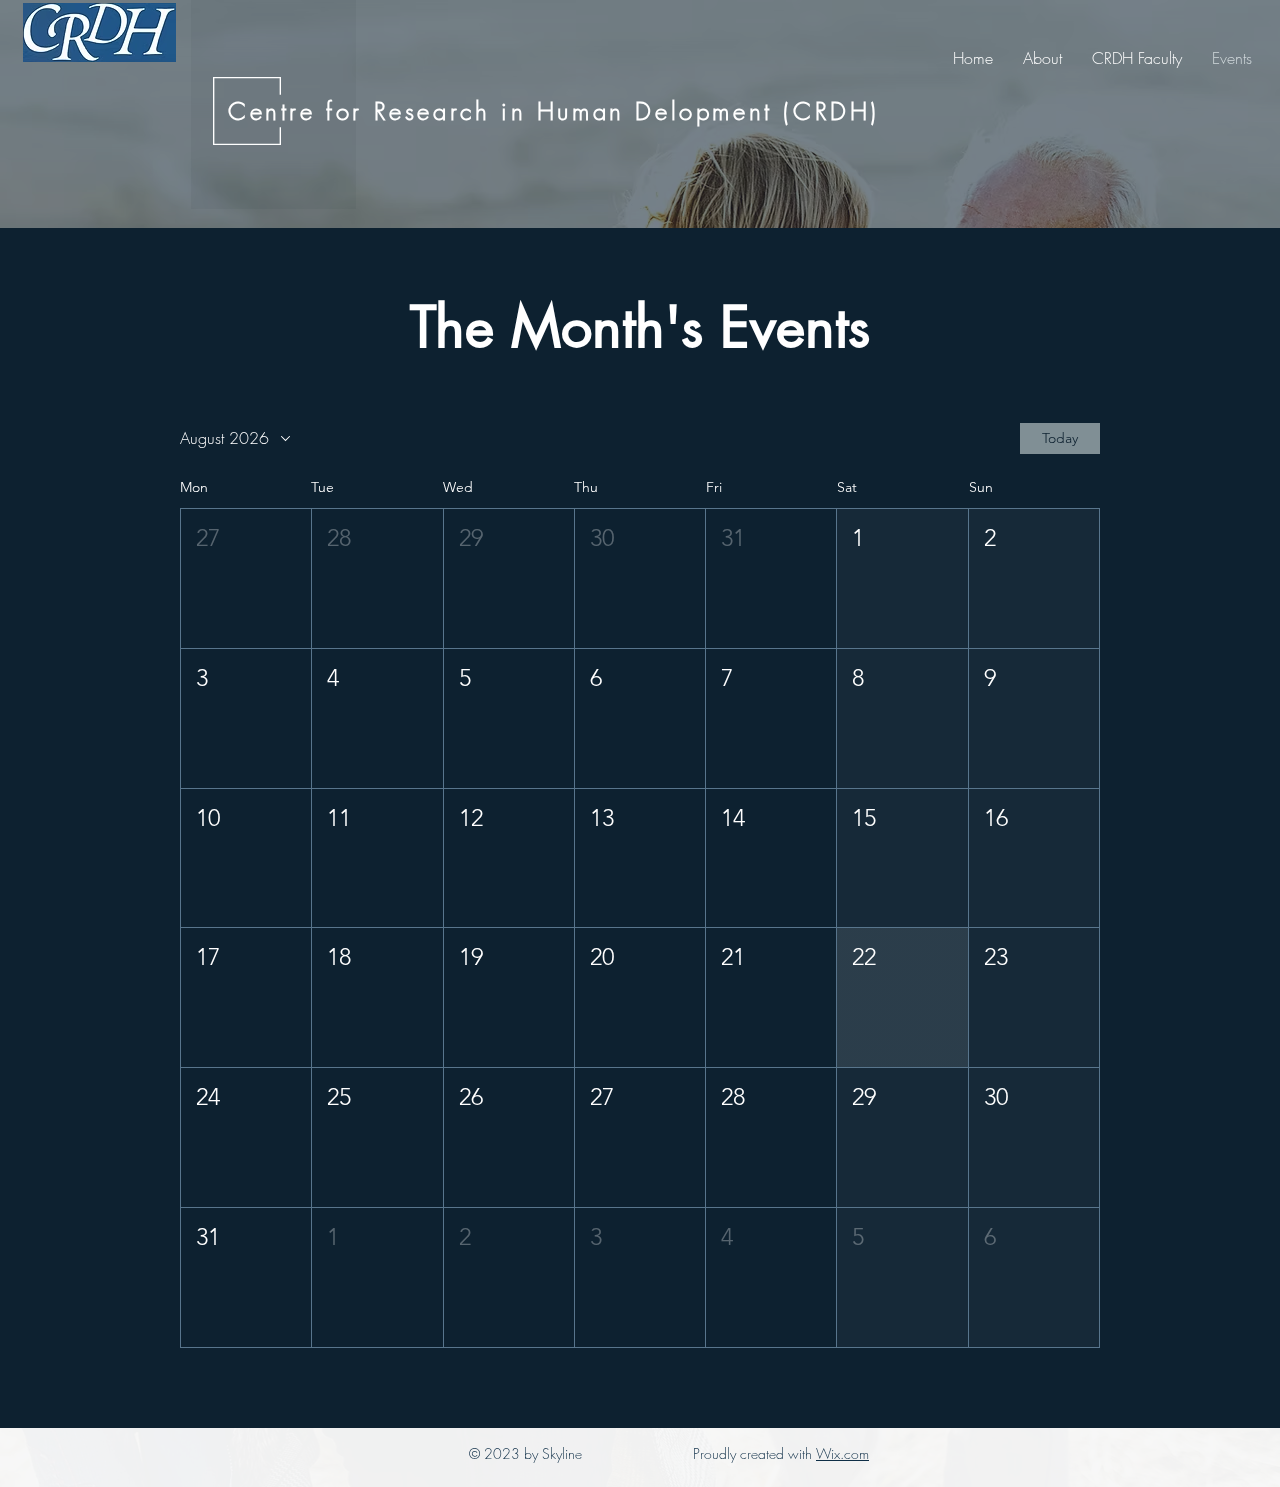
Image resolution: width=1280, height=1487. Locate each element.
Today (1060, 438)
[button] (246, 578)
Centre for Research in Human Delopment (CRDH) (554, 111)
